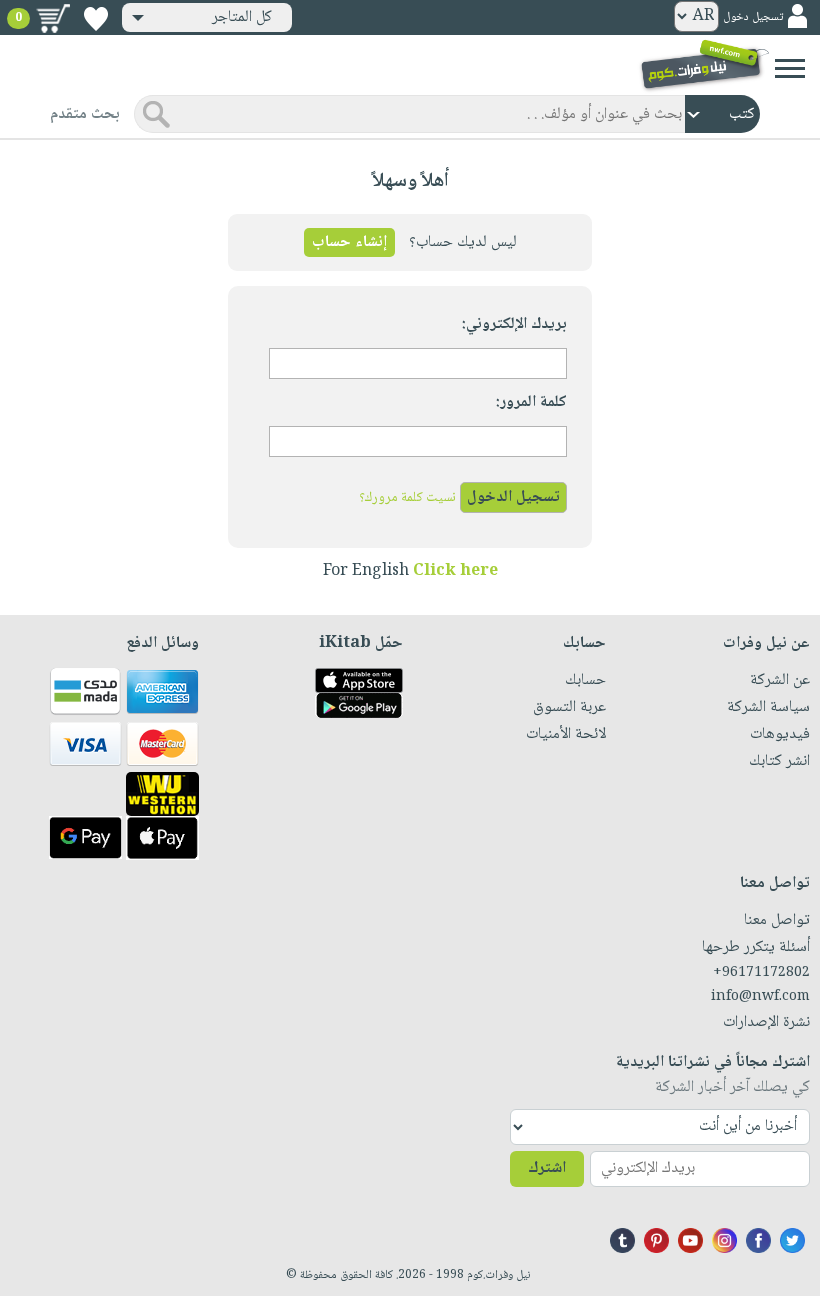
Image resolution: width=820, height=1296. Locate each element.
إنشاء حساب (349, 242)
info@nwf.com (760, 997)
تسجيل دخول (753, 17)
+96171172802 (761, 973)
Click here (455, 571)
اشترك (547, 1168)
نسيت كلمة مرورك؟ (407, 498)
